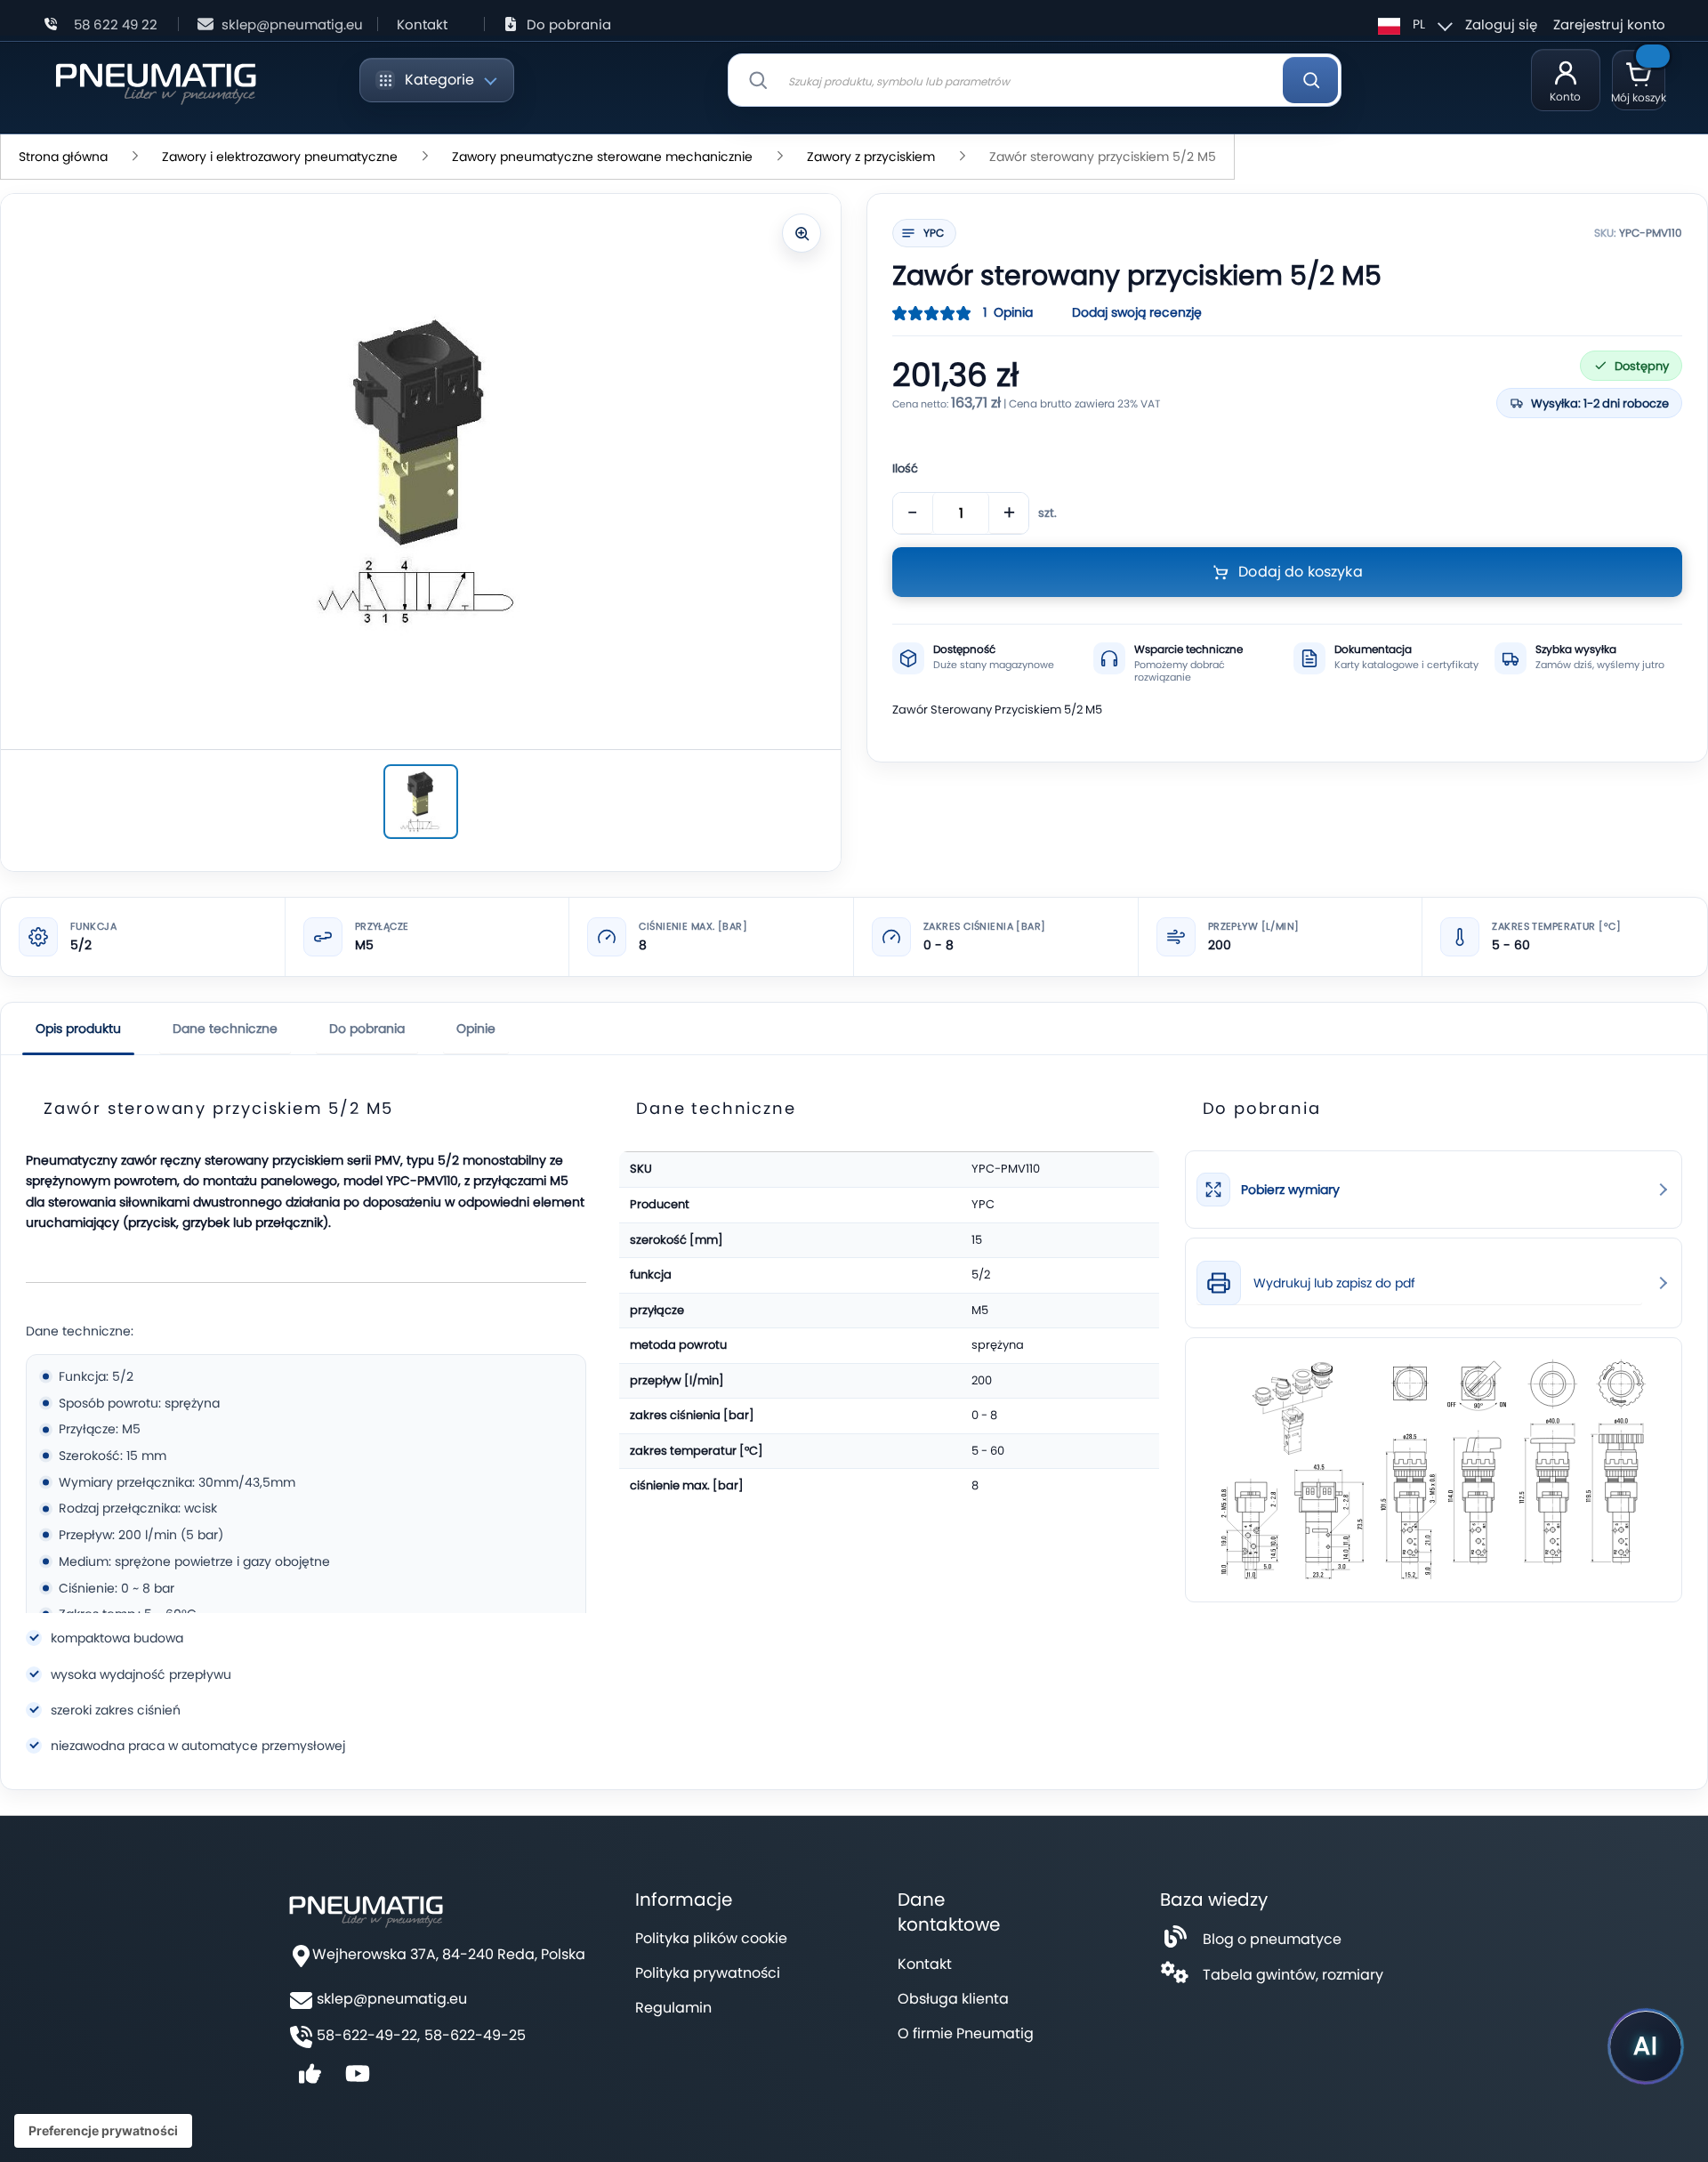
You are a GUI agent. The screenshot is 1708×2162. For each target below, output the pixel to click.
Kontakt (422, 24)
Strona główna (63, 157)
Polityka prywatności (708, 1973)
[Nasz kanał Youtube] (358, 2080)
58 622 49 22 (116, 24)
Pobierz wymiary (1290, 1190)
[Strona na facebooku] (310, 2080)
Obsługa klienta (953, 1999)
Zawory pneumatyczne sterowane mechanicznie (602, 157)
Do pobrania (569, 24)
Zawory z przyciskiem (871, 157)
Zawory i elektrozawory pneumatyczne (280, 157)
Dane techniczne (225, 1029)
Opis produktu (78, 1029)
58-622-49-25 (475, 2036)
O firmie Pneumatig (966, 2033)
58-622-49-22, (368, 2036)
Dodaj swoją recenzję (1137, 312)
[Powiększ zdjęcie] (802, 233)
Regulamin (673, 2008)
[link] (1434, 1190)
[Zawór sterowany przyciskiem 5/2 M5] (421, 802)
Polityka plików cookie (711, 1938)
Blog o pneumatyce (1272, 1939)
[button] (1413, 24)
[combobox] (1035, 80)
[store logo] (155, 81)
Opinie (476, 1029)
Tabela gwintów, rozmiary (1293, 1975)
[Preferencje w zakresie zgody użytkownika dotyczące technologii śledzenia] (103, 2131)
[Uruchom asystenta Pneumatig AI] (1646, 2046)
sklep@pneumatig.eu (292, 24)
